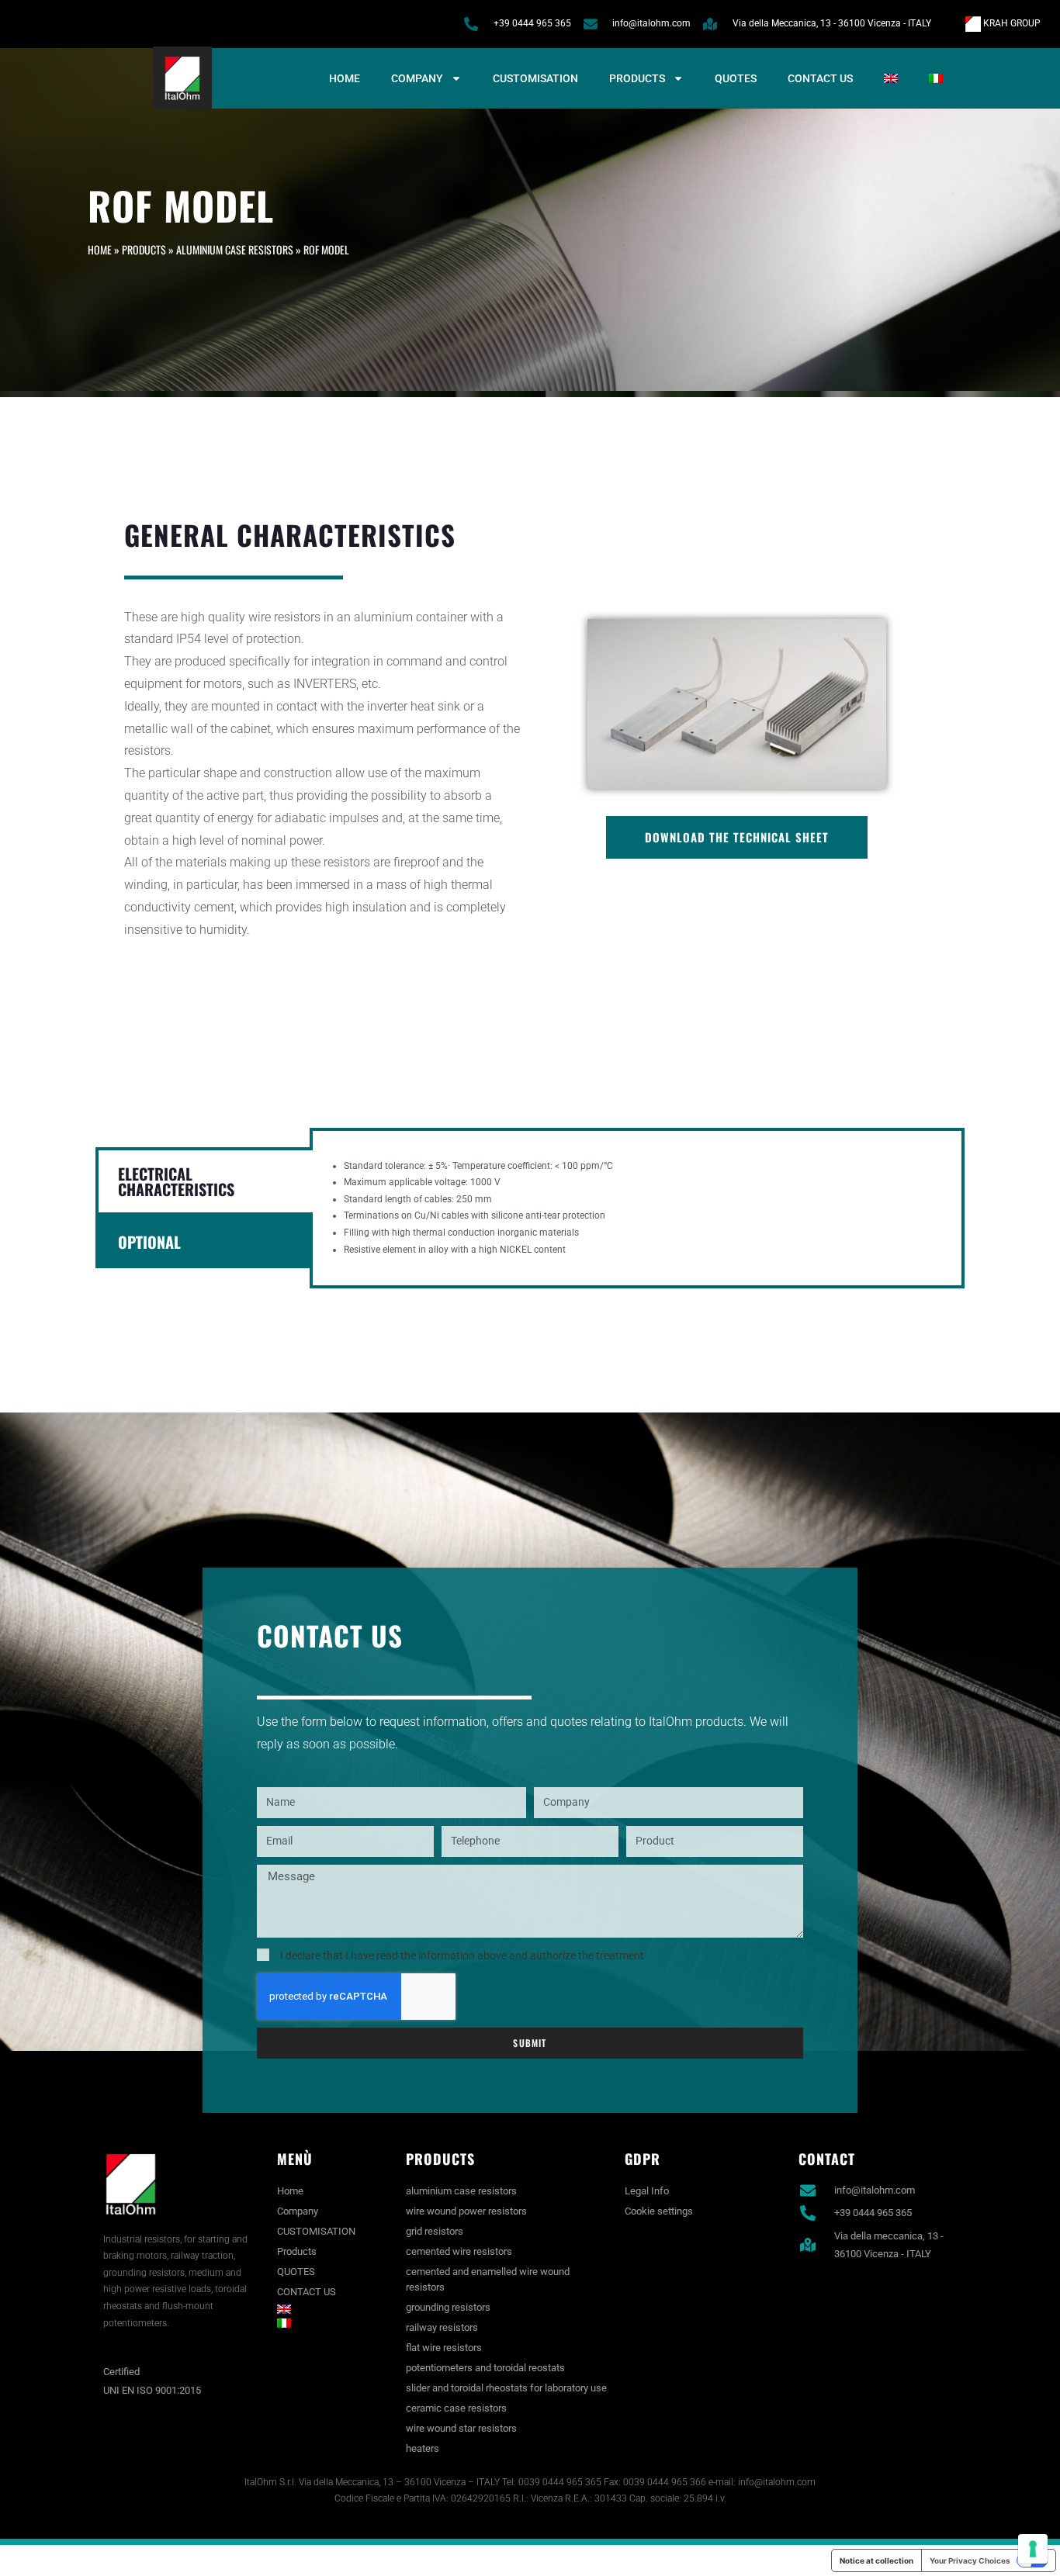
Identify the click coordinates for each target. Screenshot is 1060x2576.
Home (345, 78)
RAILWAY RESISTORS (442, 2327)
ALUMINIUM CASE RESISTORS (235, 249)
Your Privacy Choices (970, 2560)
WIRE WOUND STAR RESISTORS (461, 2428)
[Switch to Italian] (936, 78)
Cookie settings (659, 2211)
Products (637, 78)
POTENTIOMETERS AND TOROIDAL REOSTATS (485, 2368)
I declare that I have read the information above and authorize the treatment (462, 1955)
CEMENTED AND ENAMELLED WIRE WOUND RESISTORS (488, 2279)
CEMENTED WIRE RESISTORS (459, 2251)
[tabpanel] (637, 1208)
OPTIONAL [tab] (149, 1242)
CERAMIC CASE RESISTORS (456, 2408)
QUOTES (736, 78)
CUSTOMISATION (535, 78)
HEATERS (423, 2448)
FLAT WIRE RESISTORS (444, 2348)
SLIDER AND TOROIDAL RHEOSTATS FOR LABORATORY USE (506, 2388)
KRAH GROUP (1011, 23)
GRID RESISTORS (435, 2231)
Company (417, 78)
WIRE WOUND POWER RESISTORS (466, 2211)
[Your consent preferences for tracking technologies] (1033, 2549)
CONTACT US (820, 78)
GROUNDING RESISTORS (448, 2307)
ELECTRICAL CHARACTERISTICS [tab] (176, 1181)
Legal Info (647, 2191)
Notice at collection (876, 2560)
